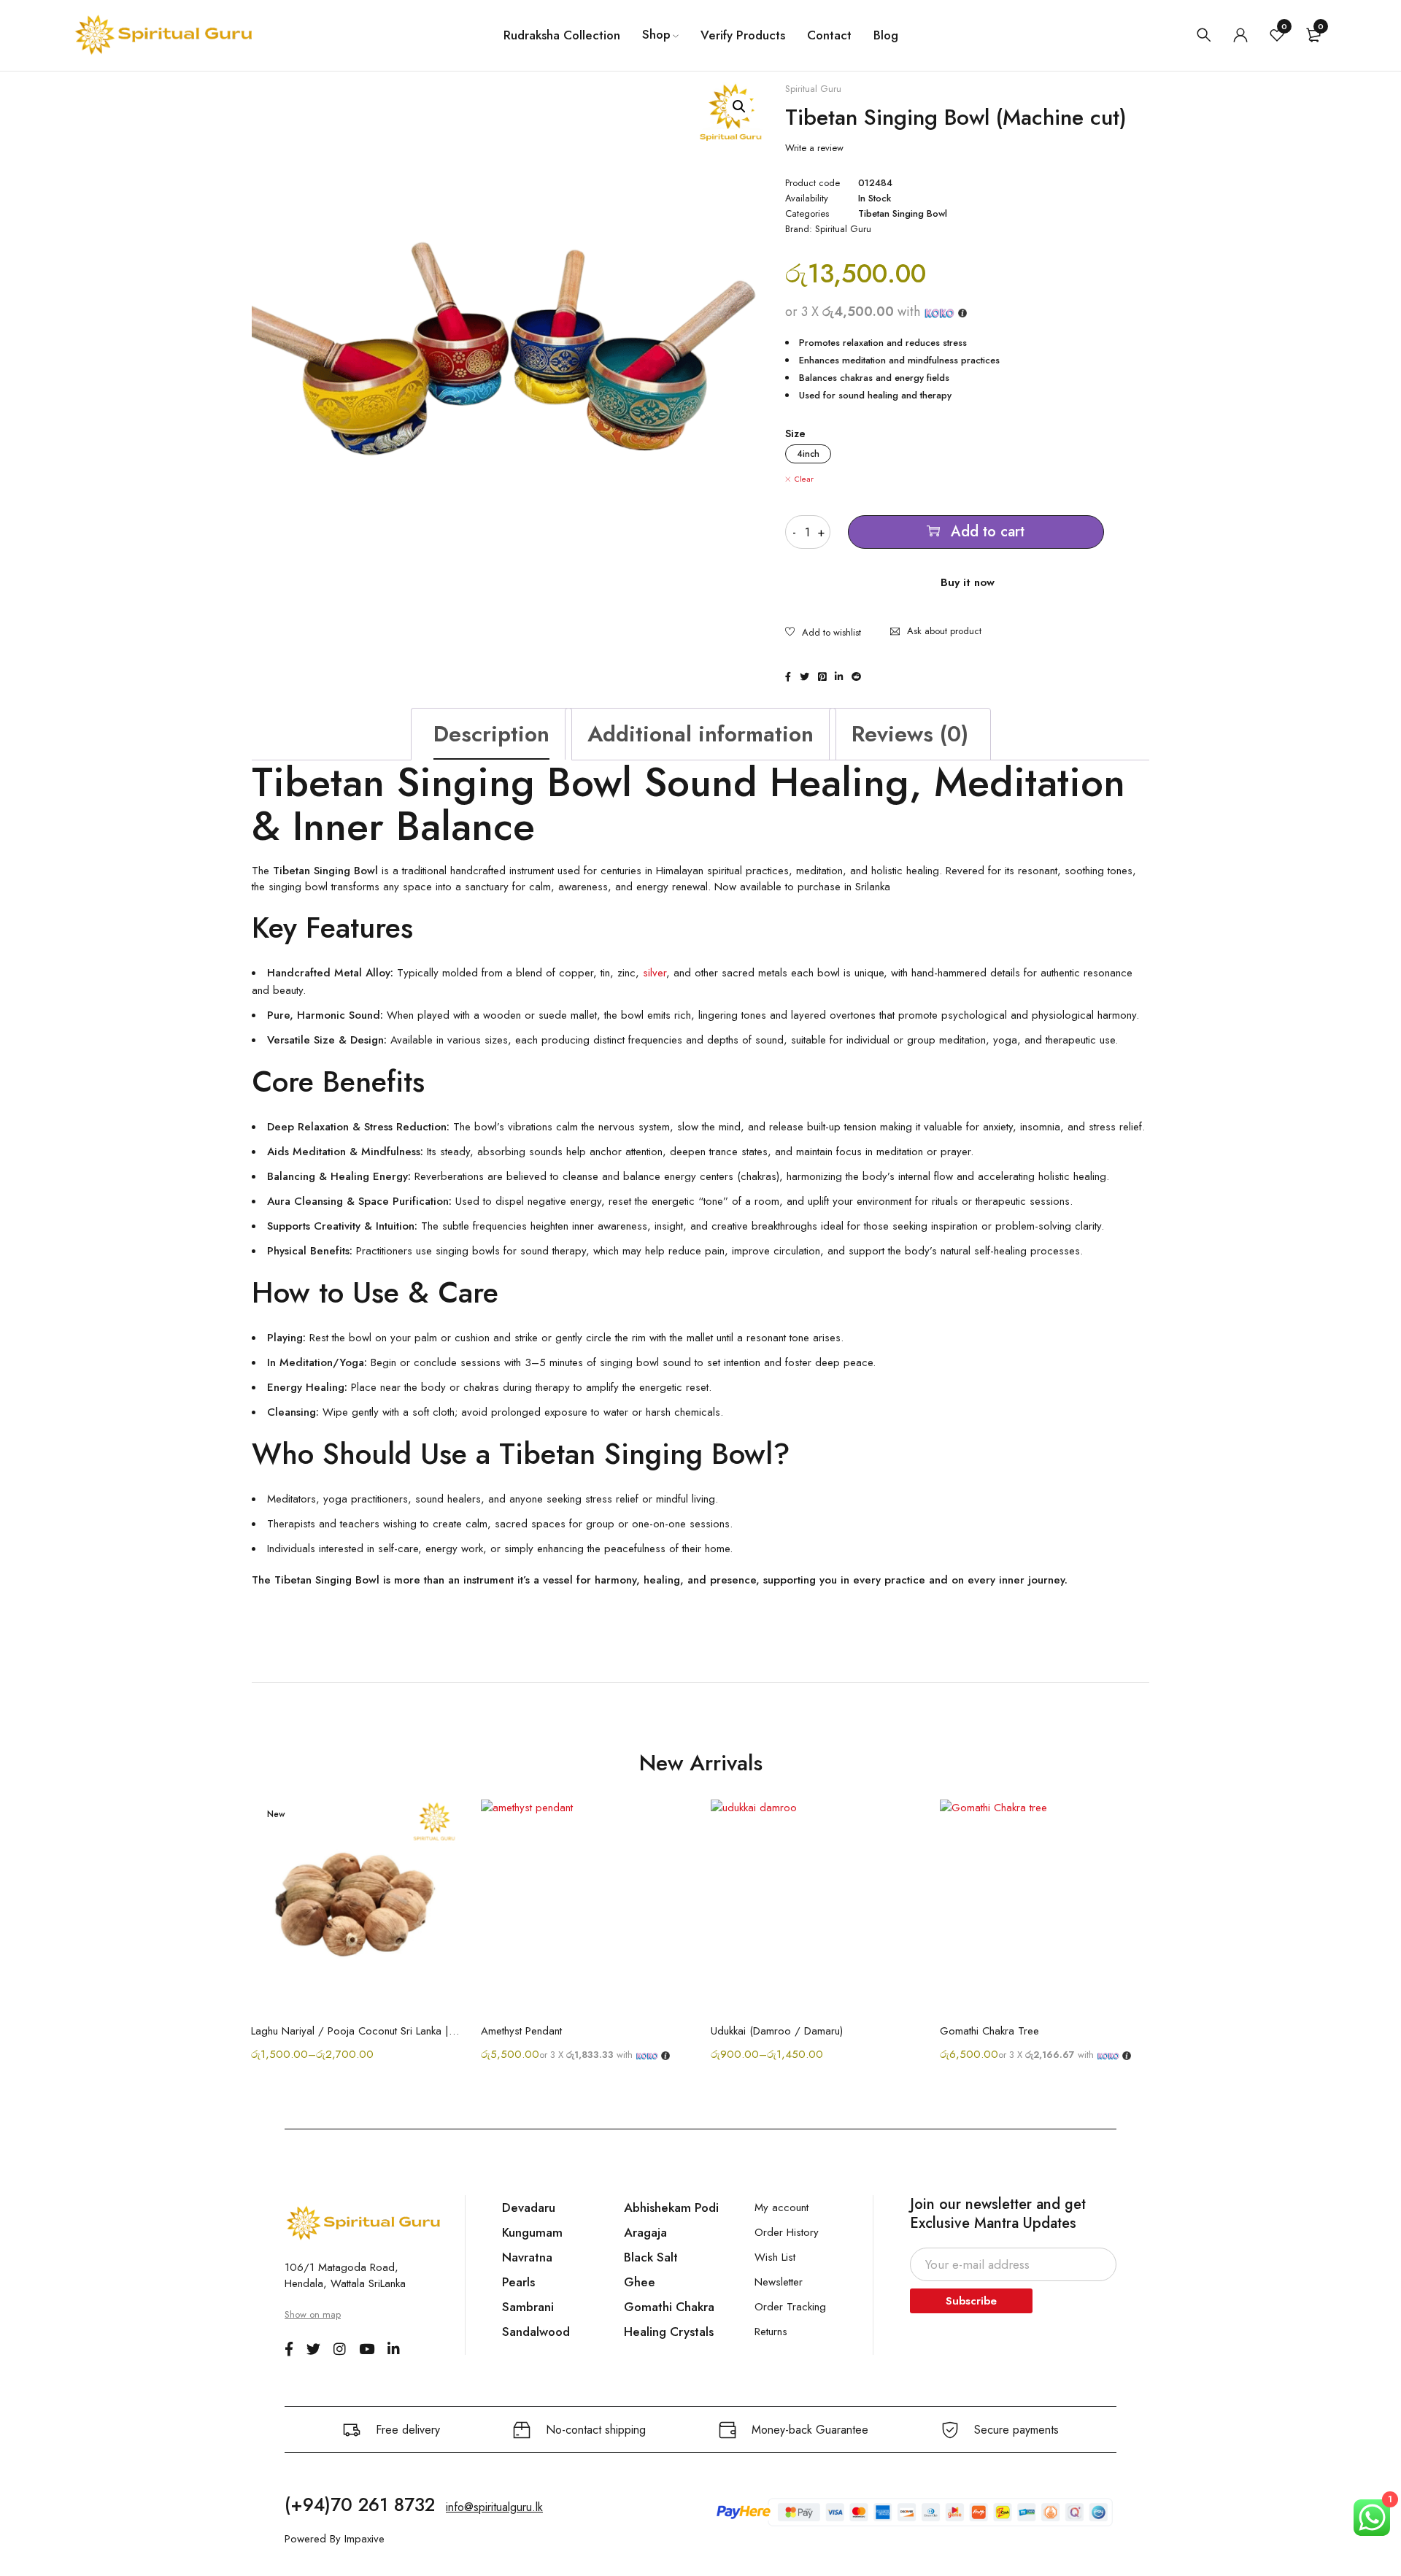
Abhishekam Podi (671, 2207)
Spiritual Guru (813, 89)
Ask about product (944, 631)
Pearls (518, 2282)
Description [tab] (491, 734)
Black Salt (651, 2257)
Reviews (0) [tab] (910, 734)
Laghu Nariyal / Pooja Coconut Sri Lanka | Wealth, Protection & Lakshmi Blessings (355, 2031)
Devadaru (529, 2207)
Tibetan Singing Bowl (903, 214)
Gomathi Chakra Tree (989, 2031)
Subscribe (971, 2301)
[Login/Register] (1240, 35)
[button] (739, 107)
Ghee (640, 2282)
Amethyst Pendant (521, 2031)
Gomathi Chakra (669, 2307)
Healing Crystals (669, 2332)
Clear (804, 479)
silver (655, 973)
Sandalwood (536, 2332)
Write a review (814, 148)
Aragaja (645, 2232)
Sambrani (528, 2307)
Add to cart (988, 532)
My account (781, 2207)
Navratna (527, 2257)
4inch (808, 454)
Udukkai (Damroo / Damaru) (777, 2031)
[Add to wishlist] (823, 633)
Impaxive (364, 2539)
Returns (771, 2332)
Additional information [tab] (700, 734)
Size (795, 433)
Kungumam (532, 2232)
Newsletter (779, 2282)
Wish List (775, 2257)
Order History (787, 2232)
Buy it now (968, 582)
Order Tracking (790, 2307)
